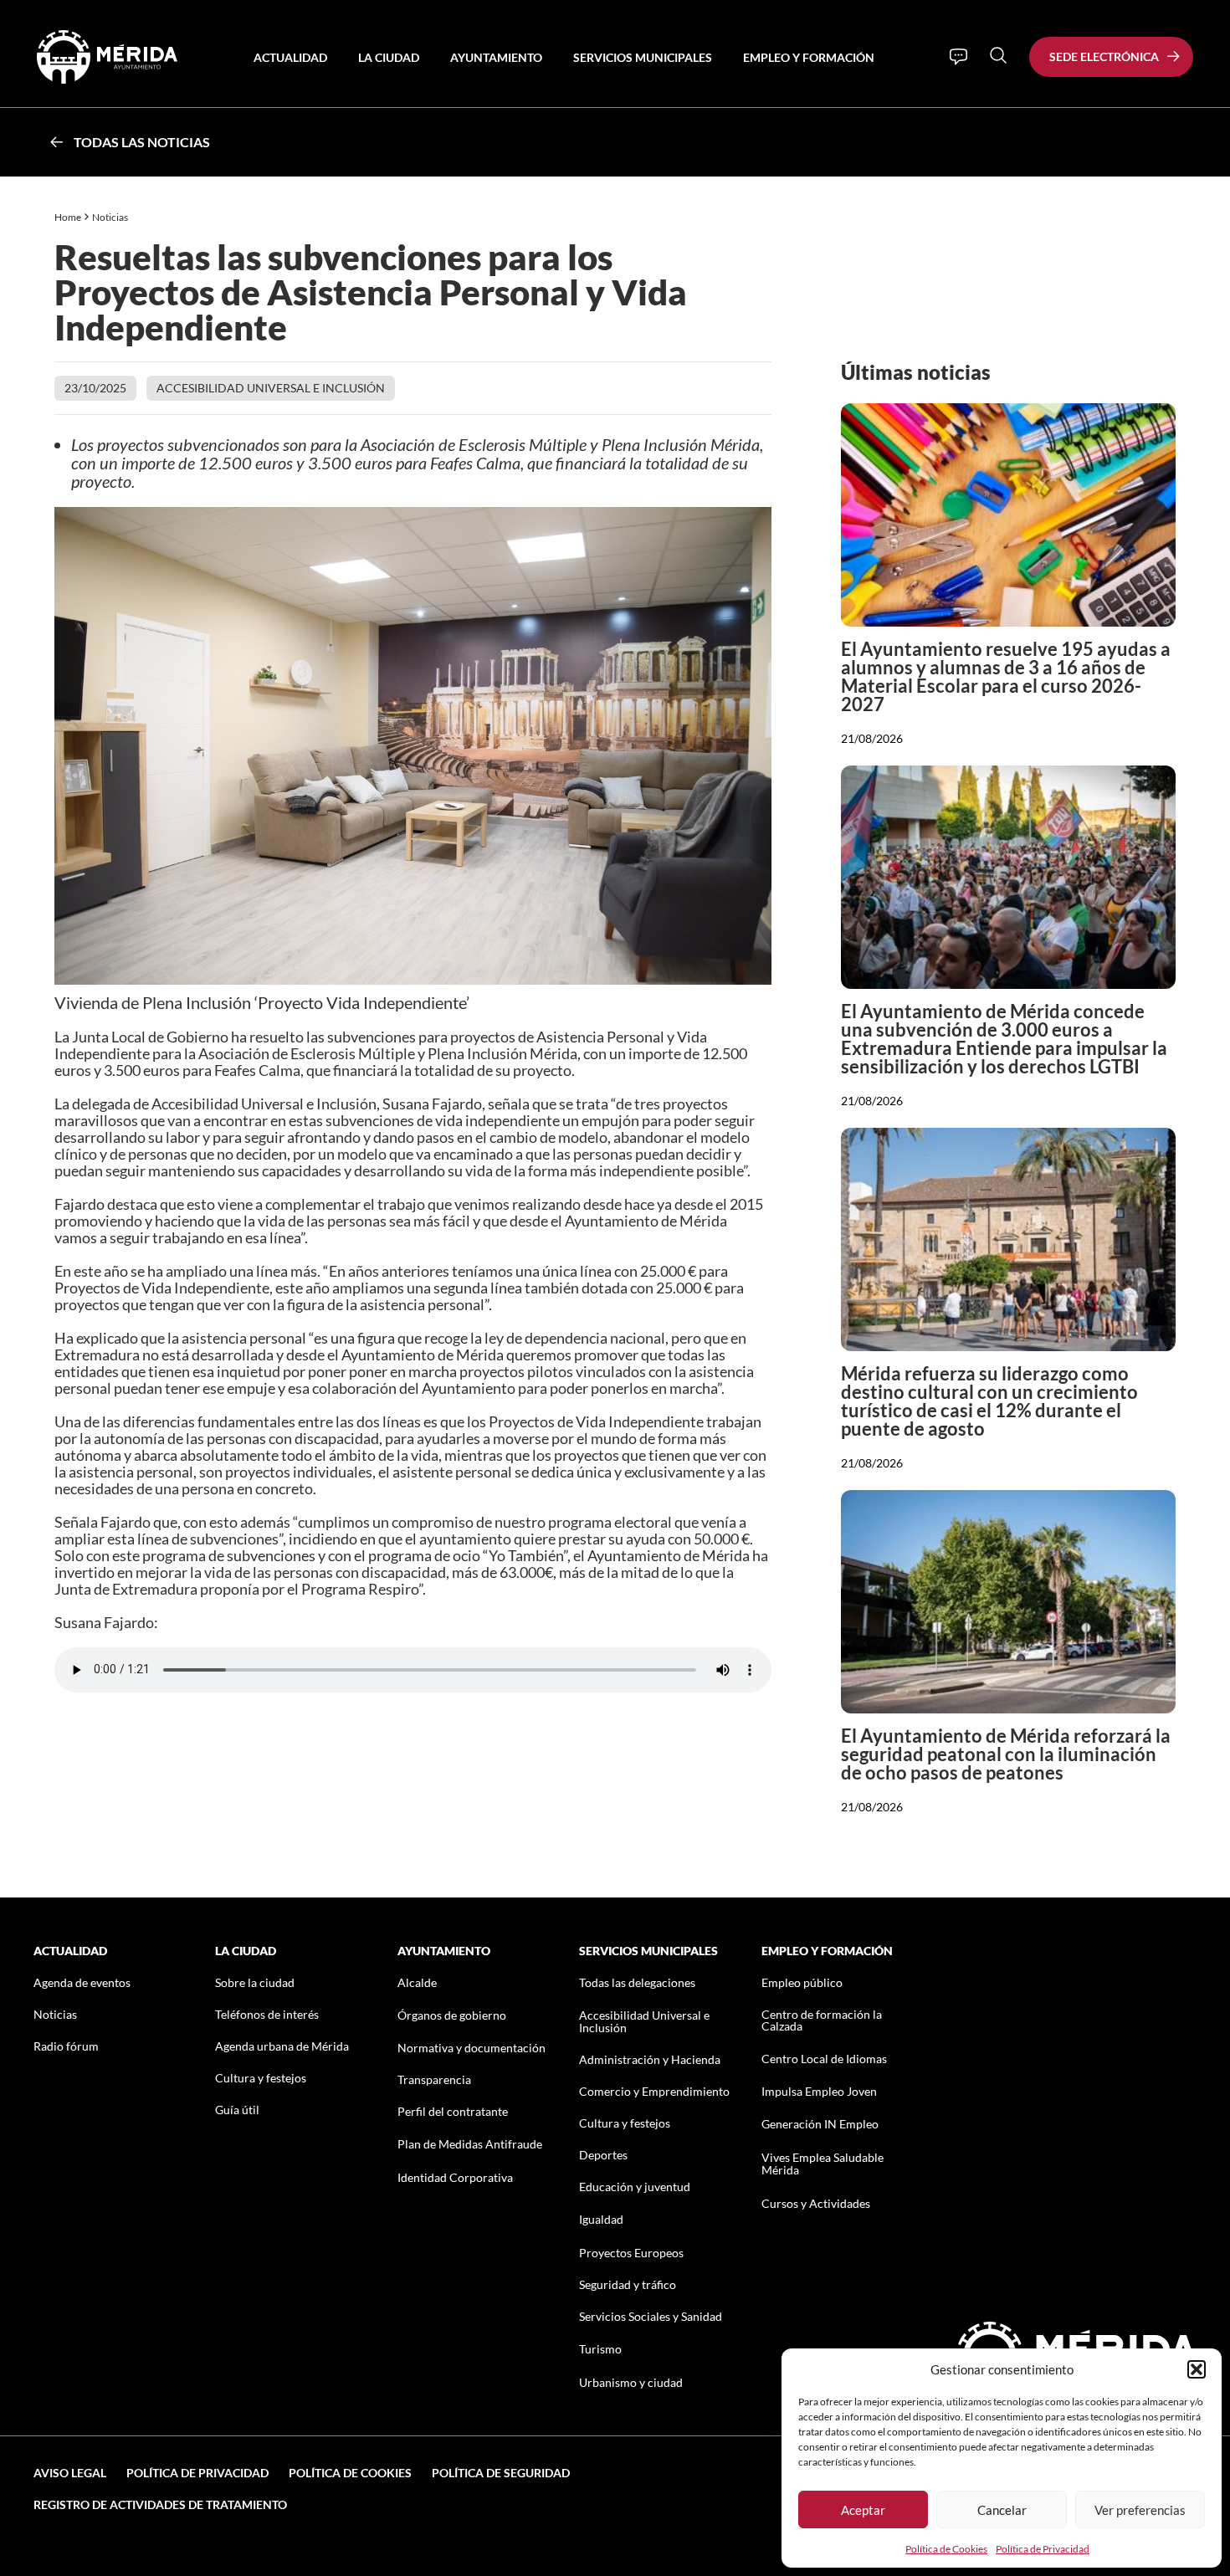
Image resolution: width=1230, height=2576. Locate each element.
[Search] (998, 55)
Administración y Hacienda (650, 2059)
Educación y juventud (635, 2187)
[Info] (958, 57)
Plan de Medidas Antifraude (470, 2144)
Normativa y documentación (471, 2048)
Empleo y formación (809, 57)
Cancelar (1002, 2510)
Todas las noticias (142, 142)
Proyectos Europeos (631, 2253)
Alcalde (417, 1982)
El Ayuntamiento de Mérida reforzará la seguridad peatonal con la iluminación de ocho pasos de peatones (1006, 1754)
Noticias (111, 217)
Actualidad (290, 57)
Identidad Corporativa (455, 2177)
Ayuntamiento (496, 57)
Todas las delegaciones (637, 1982)
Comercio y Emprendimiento (654, 2091)
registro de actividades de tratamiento (160, 2504)
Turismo (600, 2349)
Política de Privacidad (1043, 2549)
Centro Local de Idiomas (824, 2059)
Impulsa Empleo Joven (819, 2091)
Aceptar (863, 2510)
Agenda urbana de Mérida (282, 2046)
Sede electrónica (1104, 56)
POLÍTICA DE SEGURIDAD (501, 2473)
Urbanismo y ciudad (631, 2382)
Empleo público (802, 1982)
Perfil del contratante (453, 2111)
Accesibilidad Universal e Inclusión (271, 388)
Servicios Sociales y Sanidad (651, 2316)
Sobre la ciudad (255, 1982)
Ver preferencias (1140, 2510)
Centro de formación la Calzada (822, 2020)
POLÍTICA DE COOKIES (350, 2473)
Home (68, 217)
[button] (1197, 2369)
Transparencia (434, 2079)
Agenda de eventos (82, 1982)
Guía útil (237, 2110)
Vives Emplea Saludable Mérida (823, 2164)
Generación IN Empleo (820, 2124)
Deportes (603, 2155)
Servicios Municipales (643, 57)
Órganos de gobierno (452, 2015)
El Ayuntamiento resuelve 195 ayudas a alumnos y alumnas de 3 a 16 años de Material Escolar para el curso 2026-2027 (1006, 676)
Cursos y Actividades (816, 2203)
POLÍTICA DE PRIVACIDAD (197, 2473)
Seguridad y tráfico (628, 2284)
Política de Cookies (946, 2549)
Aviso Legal (70, 2473)
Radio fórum (66, 2046)
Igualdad (601, 2219)
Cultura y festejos (261, 2078)
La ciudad (389, 57)
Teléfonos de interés (267, 2014)
